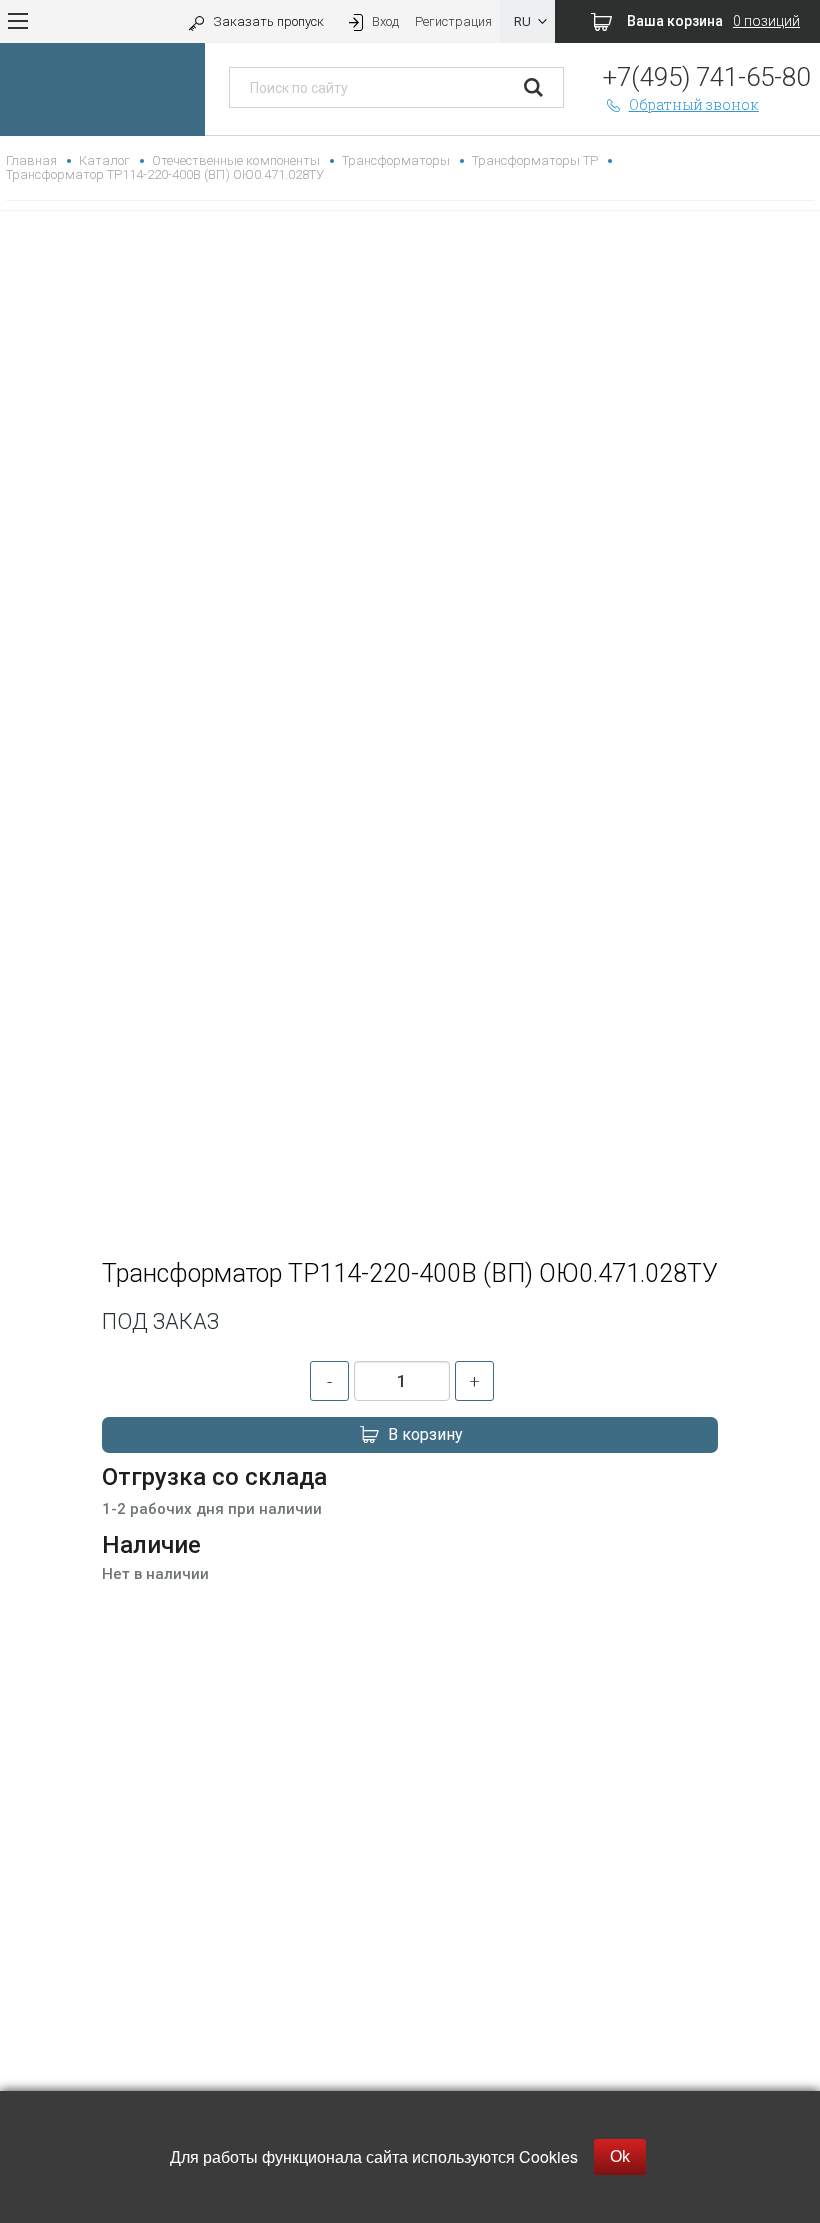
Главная (31, 160)
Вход (385, 21)
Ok (620, 2156)
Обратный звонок (694, 104)
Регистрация (453, 21)
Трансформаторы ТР (535, 160)
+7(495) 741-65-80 (706, 77)
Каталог (104, 160)
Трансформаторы (396, 160)
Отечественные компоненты (235, 160)
